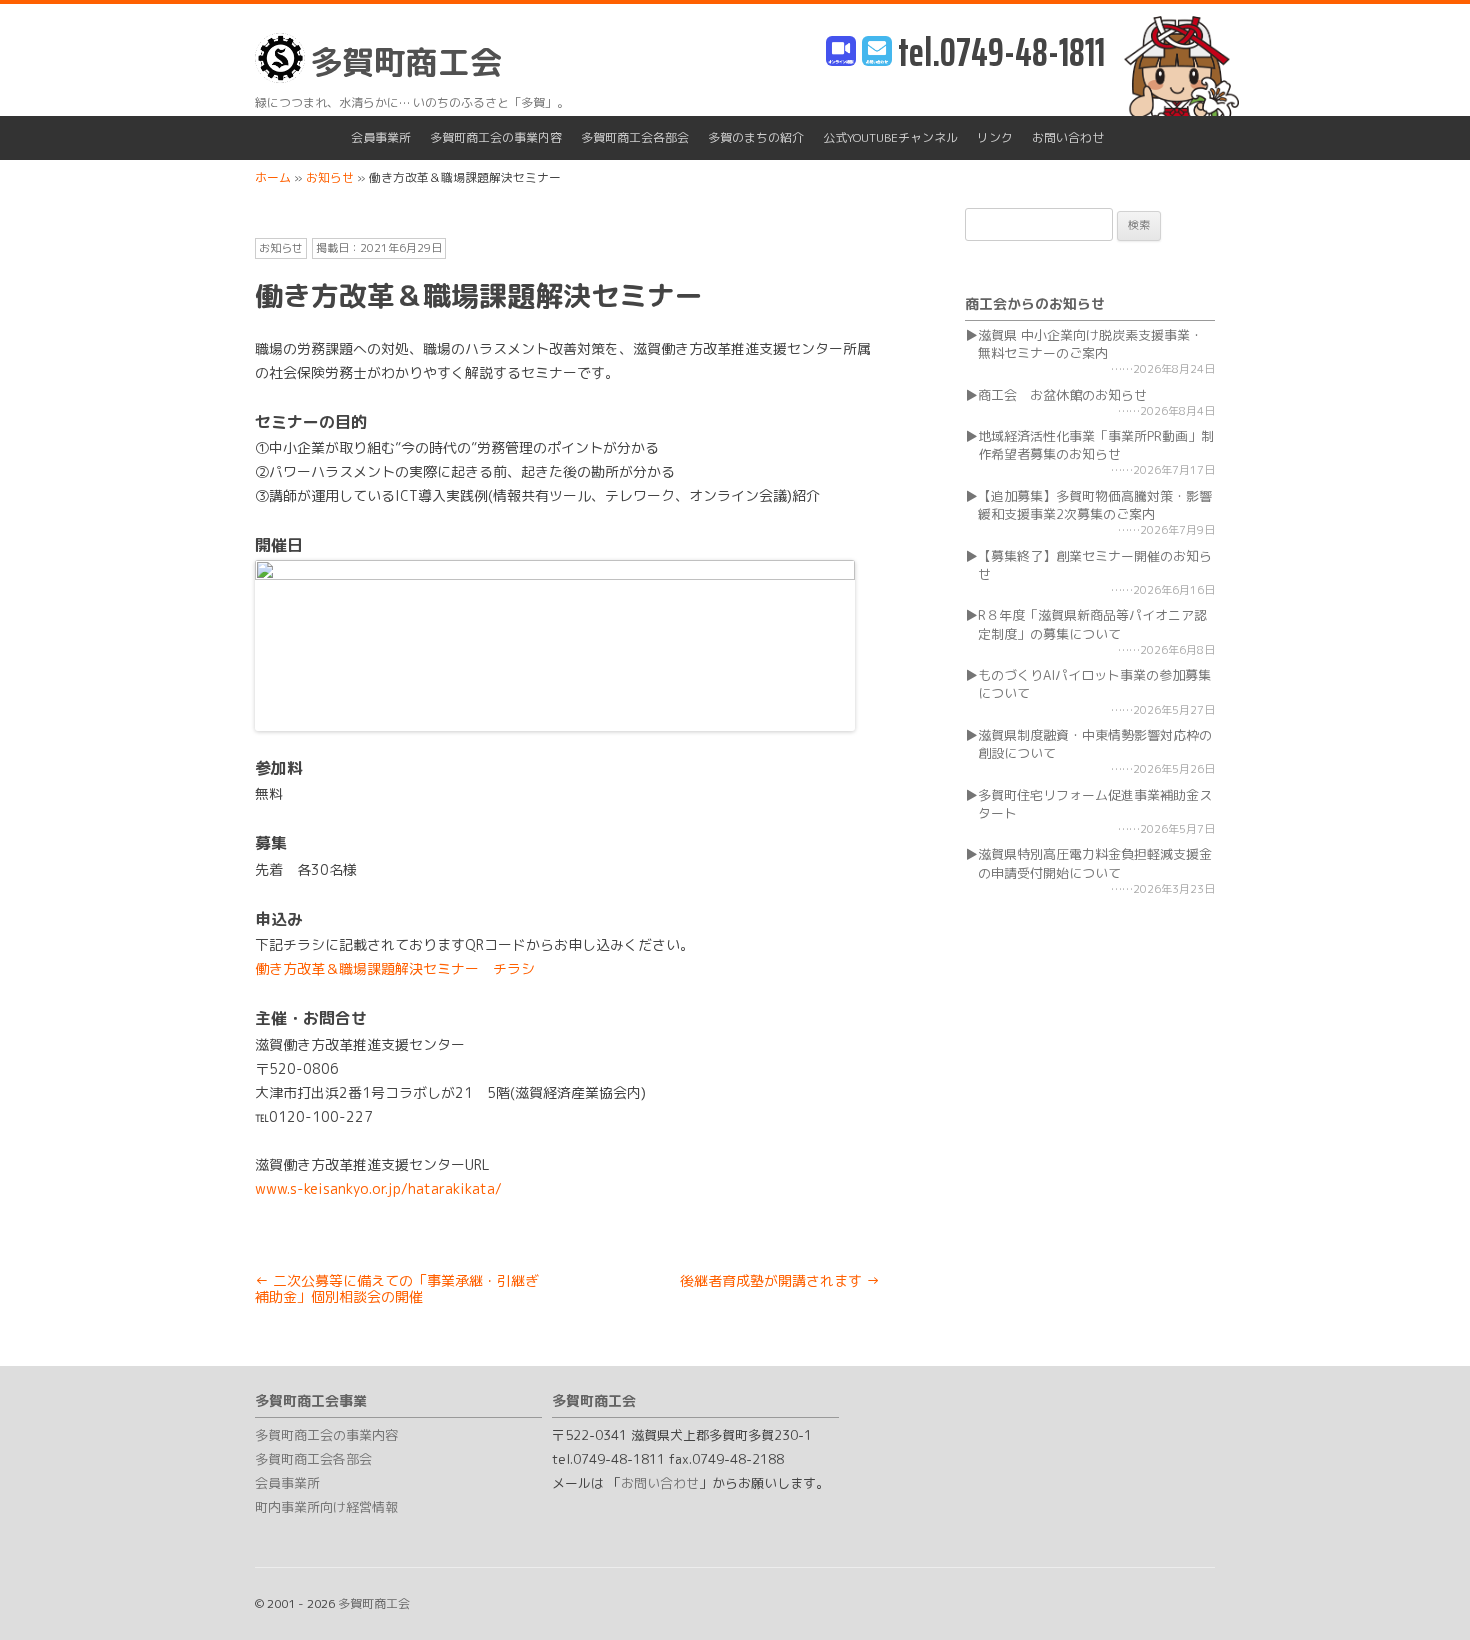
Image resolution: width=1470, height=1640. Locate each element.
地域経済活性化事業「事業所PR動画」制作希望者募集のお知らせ (1096, 445)
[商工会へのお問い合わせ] (877, 52)
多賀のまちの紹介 (756, 137)
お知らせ (281, 248)
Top (1422, 1592)
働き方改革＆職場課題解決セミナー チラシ (395, 968)
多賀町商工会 (406, 62)
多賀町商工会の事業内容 (496, 137)
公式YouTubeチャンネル (890, 137)
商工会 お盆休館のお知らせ (1062, 395)
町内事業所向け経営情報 (326, 1507)
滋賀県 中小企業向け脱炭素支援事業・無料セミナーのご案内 (1090, 344)
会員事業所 (381, 137)
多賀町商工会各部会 (635, 137)
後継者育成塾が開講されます (780, 1280)
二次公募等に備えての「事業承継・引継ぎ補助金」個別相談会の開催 (397, 1289)
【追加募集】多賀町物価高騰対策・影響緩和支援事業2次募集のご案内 (1095, 505)
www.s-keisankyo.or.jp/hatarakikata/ (378, 1188)
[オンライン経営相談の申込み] (841, 52)
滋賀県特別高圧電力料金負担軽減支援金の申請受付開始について (1095, 863)
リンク (995, 137)
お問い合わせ (1068, 137)
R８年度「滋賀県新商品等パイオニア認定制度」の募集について (1092, 624)
